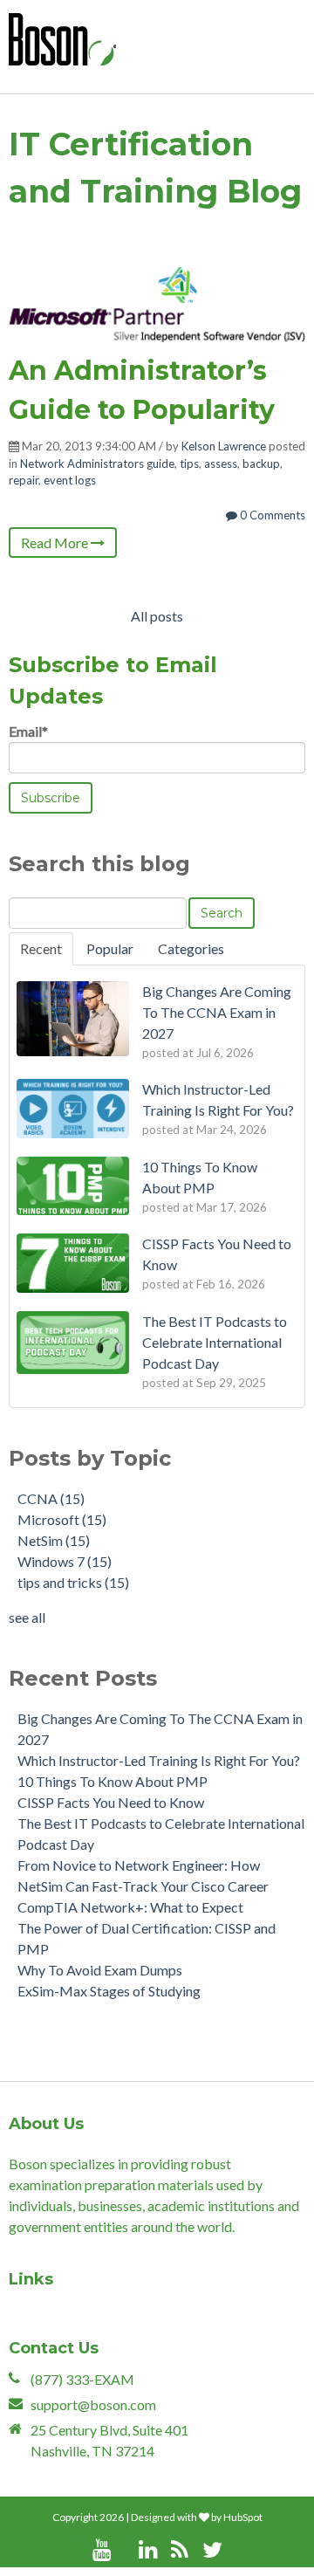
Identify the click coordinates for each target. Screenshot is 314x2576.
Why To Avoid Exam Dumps (100, 1970)
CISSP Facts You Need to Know (111, 1802)
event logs (70, 480)
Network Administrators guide (97, 464)
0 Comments (271, 515)
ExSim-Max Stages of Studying (109, 1991)
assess (221, 464)
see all (27, 1617)
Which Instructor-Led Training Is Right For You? (159, 1760)
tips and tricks (73, 1582)
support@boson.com (93, 2404)
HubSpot (243, 2517)
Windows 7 (65, 1561)
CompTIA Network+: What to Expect (130, 1907)
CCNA (51, 1498)
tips (189, 464)
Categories (191, 948)
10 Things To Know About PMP (113, 1781)
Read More (56, 543)
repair (24, 480)
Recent (41, 948)
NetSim (54, 1540)
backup (261, 464)
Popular (110, 948)
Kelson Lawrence (224, 446)
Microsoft (62, 1519)
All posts (157, 616)
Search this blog (99, 864)
